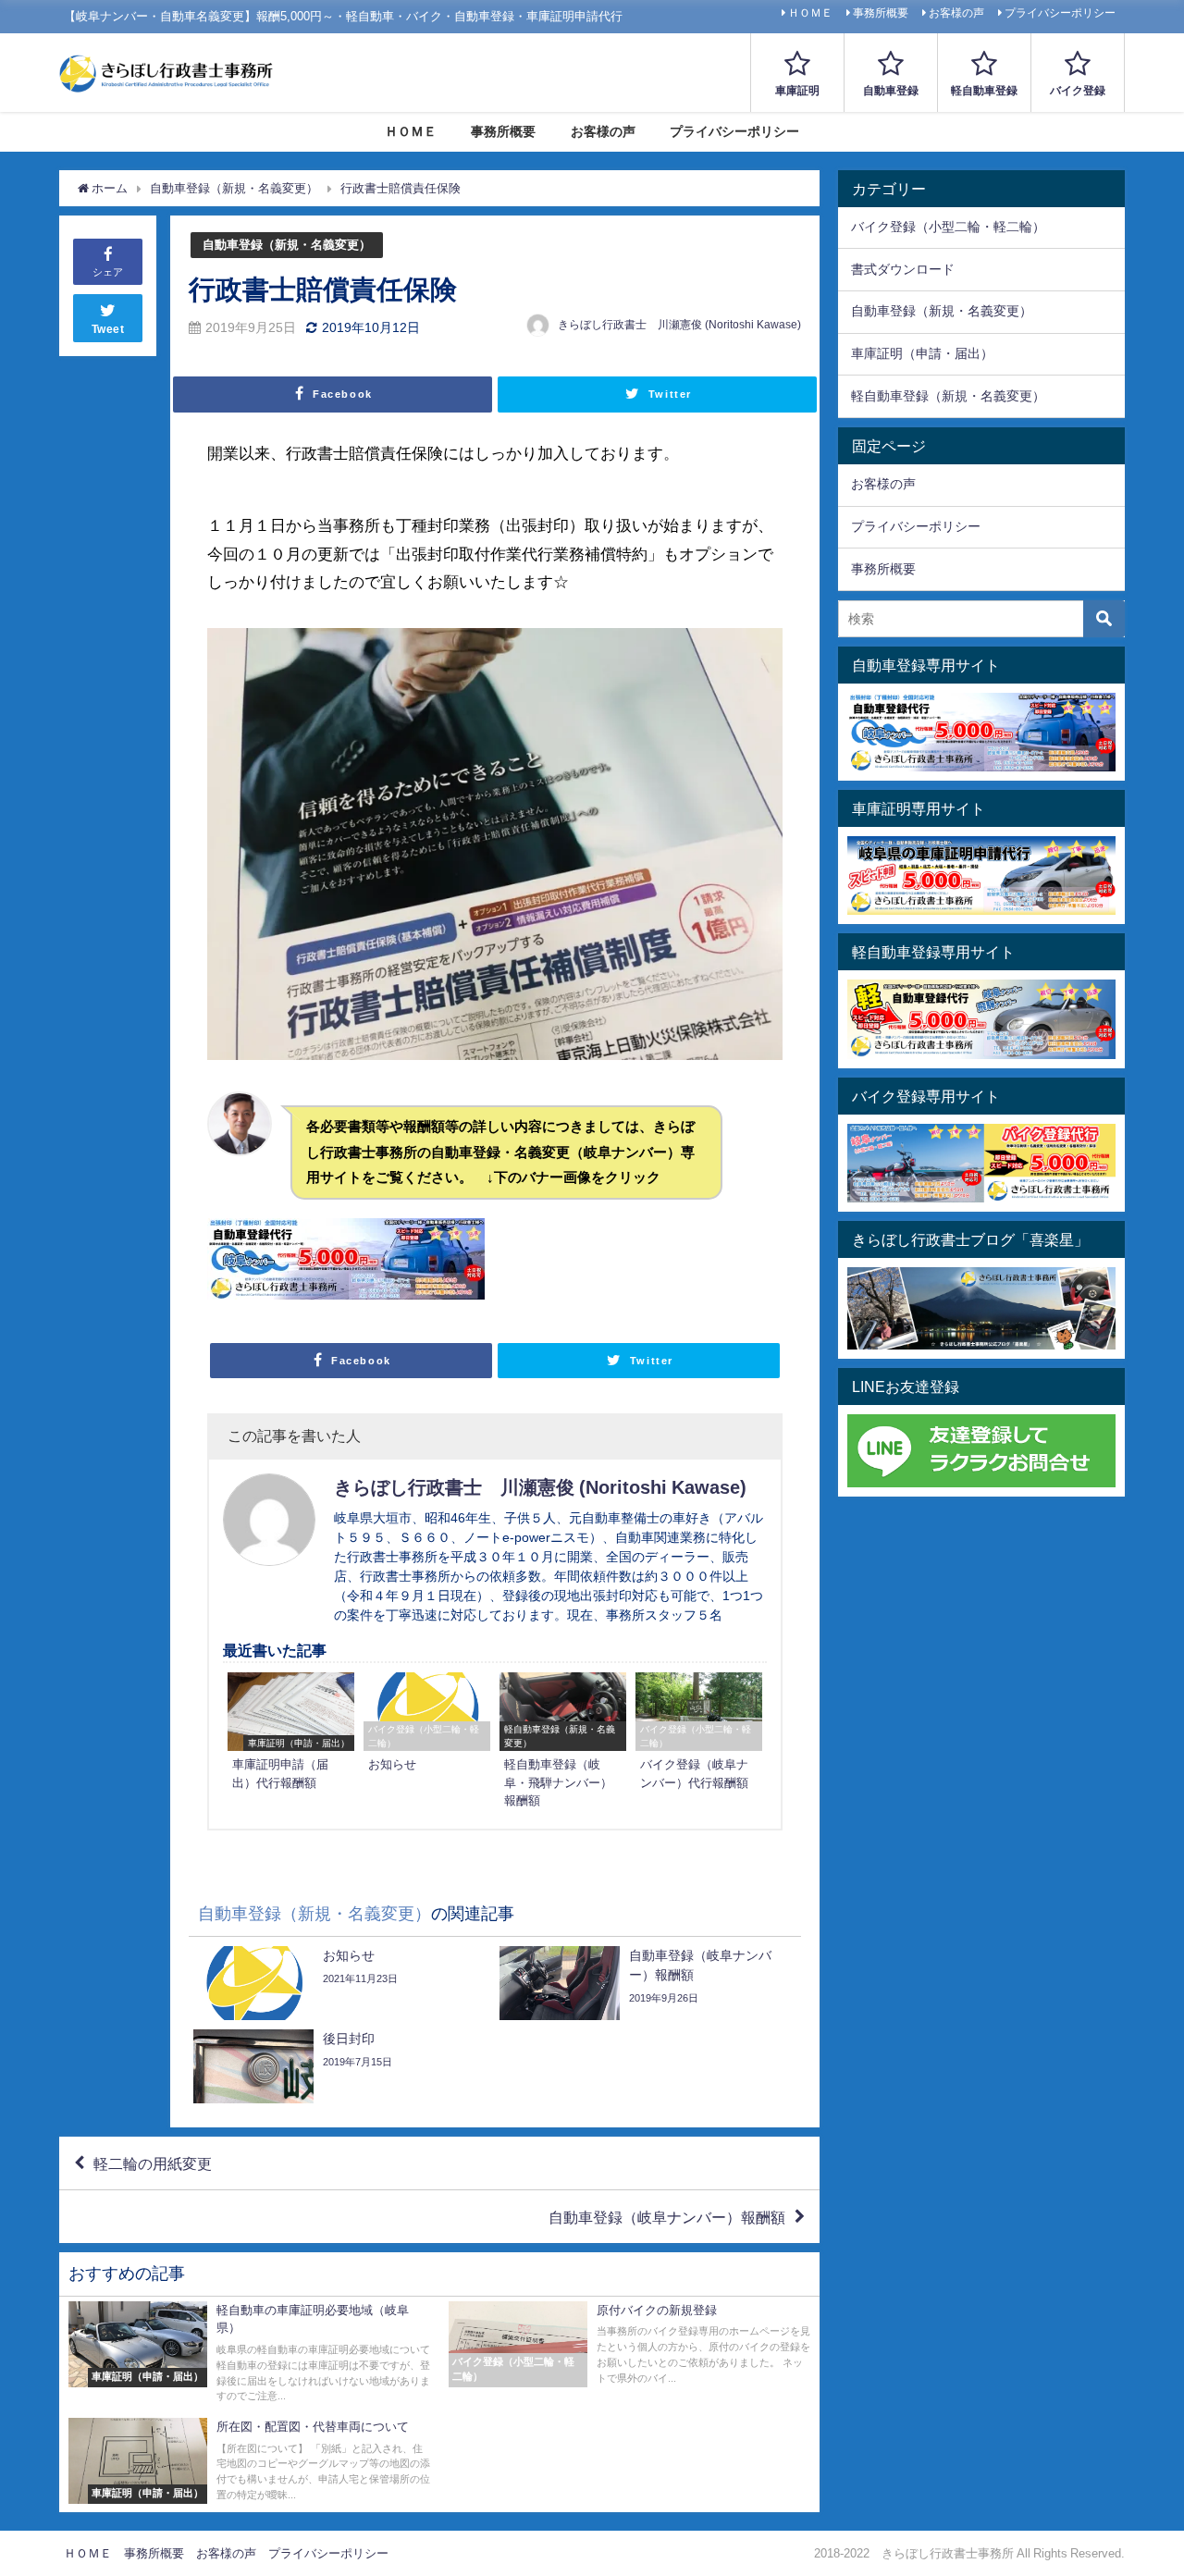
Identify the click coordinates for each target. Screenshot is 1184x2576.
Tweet (108, 329)
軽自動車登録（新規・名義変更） (948, 396)
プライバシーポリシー (1060, 13)
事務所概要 (881, 13)
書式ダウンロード (903, 269)
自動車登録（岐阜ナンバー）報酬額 (667, 2217)
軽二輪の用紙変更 (153, 2163)
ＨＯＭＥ (810, 13)
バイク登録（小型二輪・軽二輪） (948, 227)
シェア (108, 272)
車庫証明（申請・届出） (922, 353)
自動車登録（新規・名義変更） (287, 245)
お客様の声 (956, 13)
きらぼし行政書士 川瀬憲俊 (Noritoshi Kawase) (679, 325)
